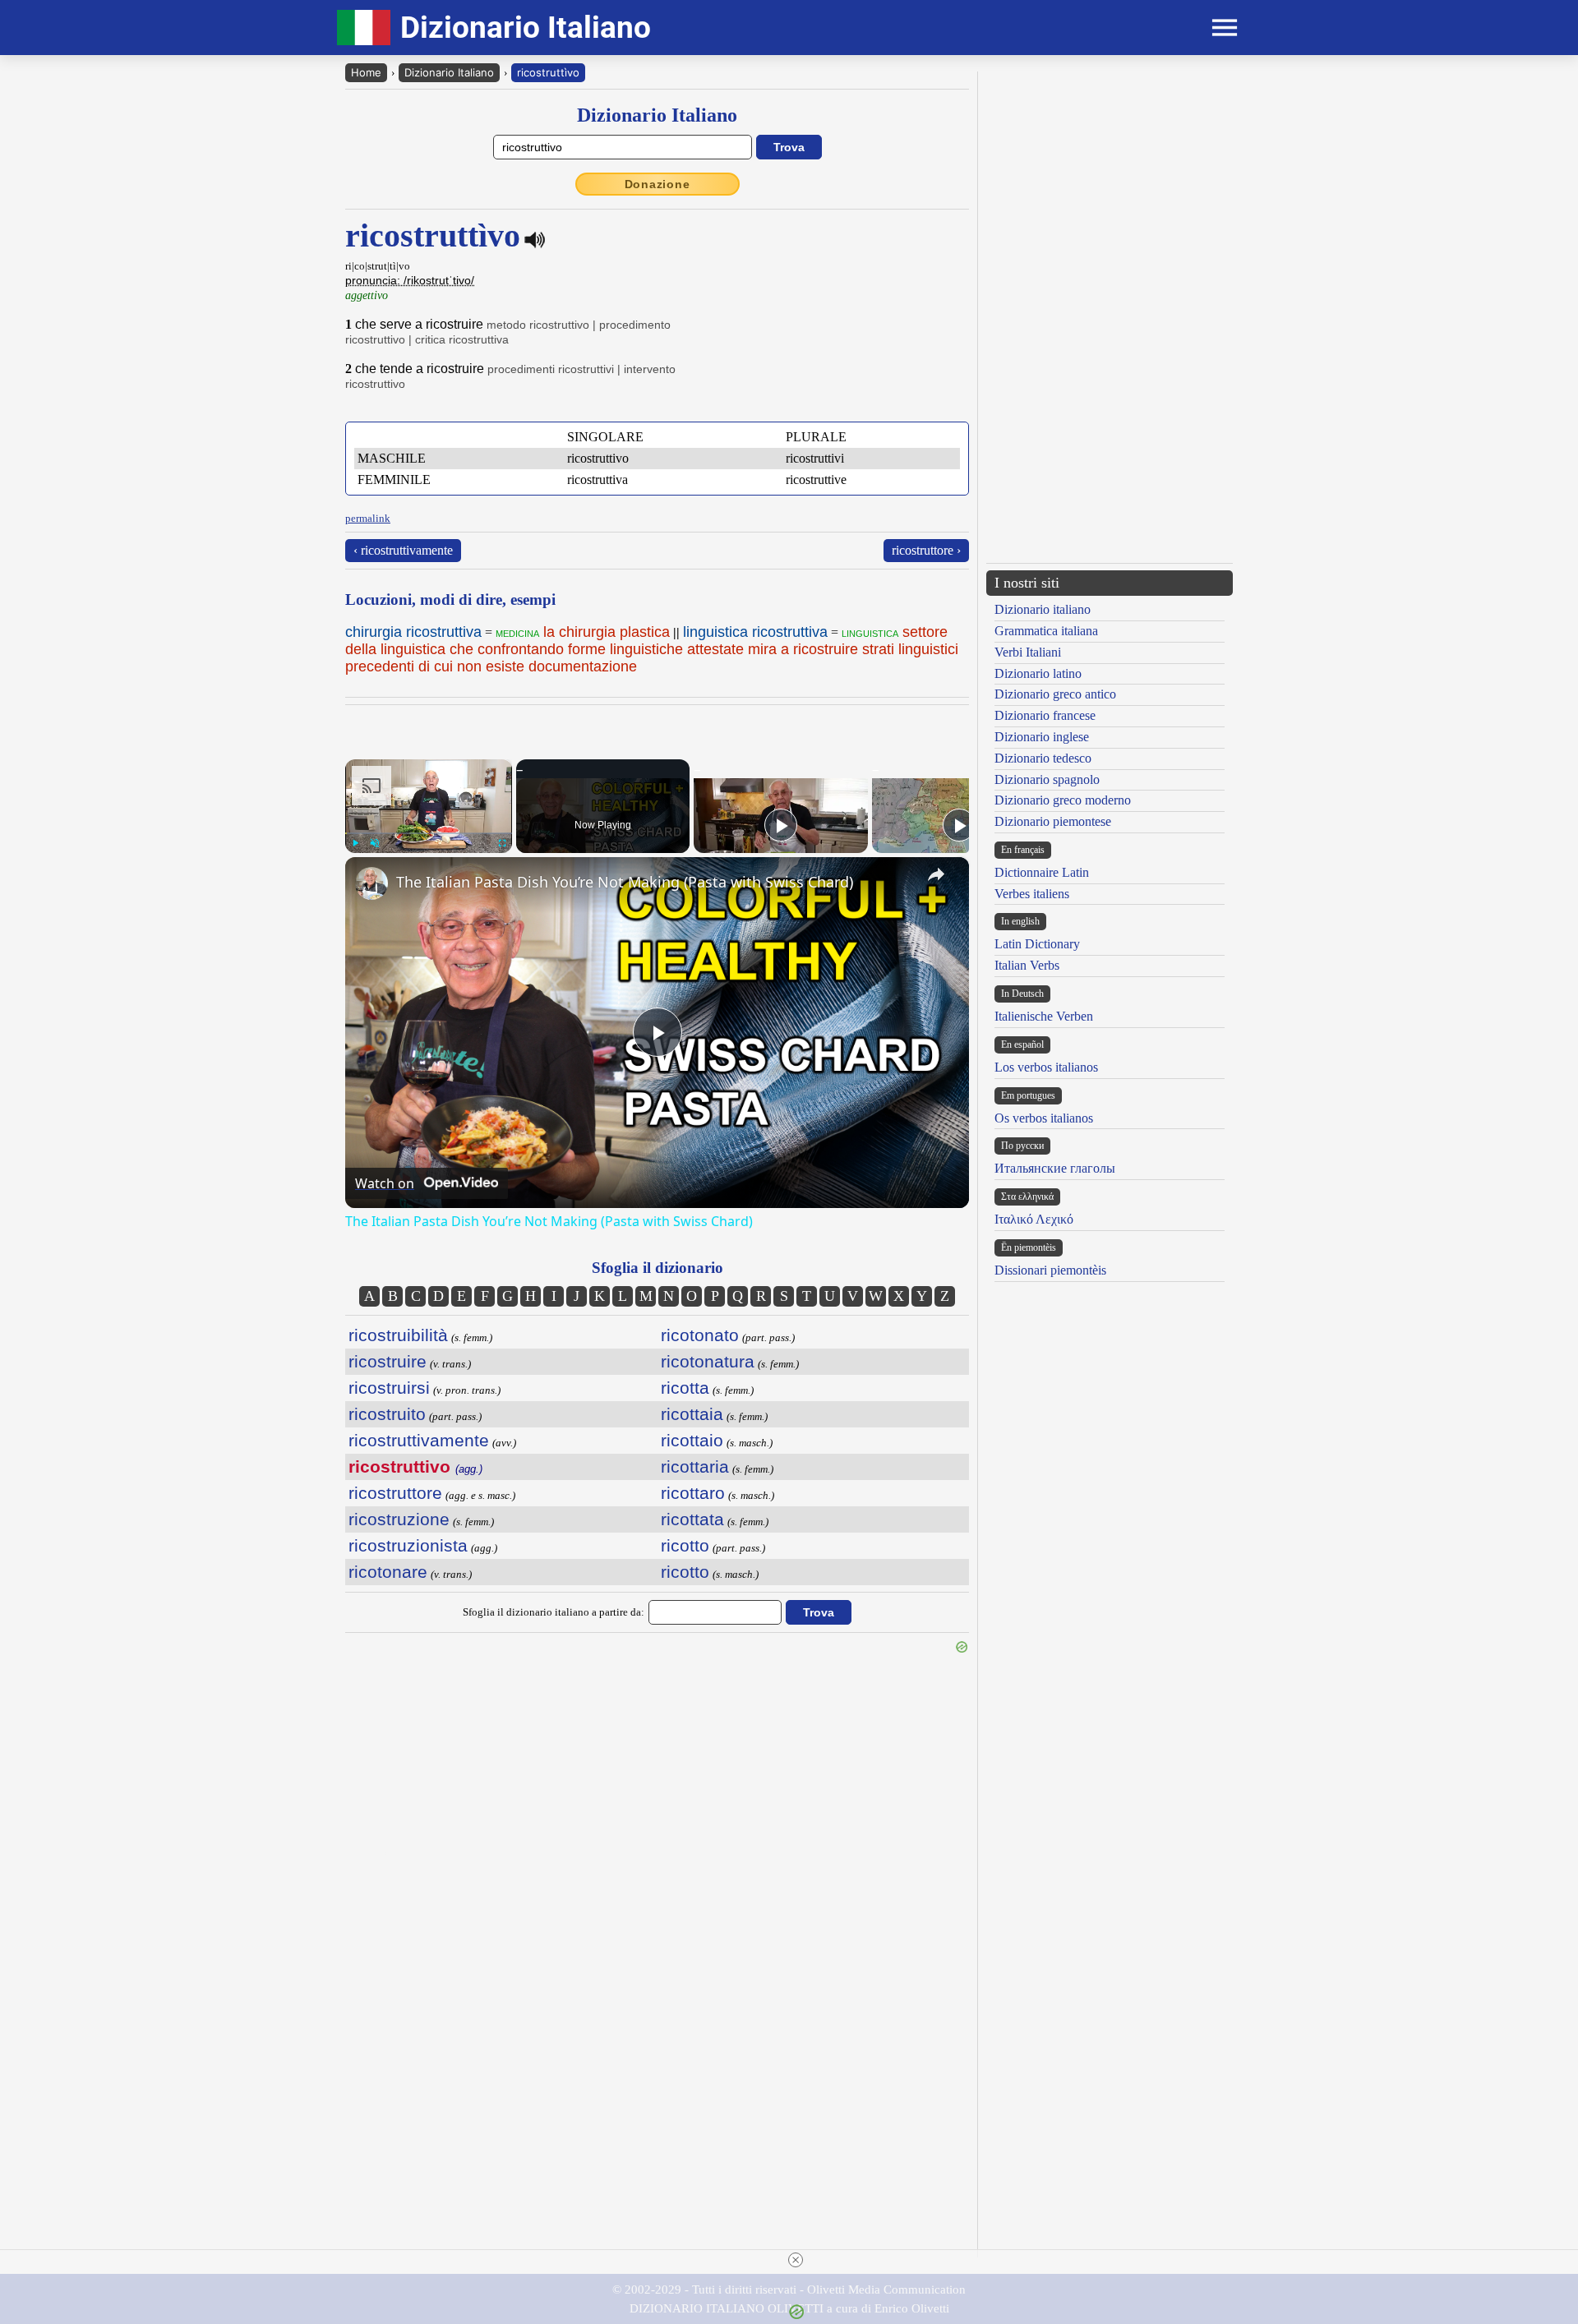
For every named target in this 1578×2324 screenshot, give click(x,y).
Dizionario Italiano (449, 72)
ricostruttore (395, 1493)
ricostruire (388, 1361)
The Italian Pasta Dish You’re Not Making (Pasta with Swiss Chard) (625, 882)
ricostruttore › (926, 550)
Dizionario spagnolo (1047, 779)
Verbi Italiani (1028, 652)
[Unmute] (375, 843)
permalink (368, 518)
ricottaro (693, 1493)
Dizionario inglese (1042, 737)
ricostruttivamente (419, 1440)
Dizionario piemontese (1053, 821)
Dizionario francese (1045, 715)
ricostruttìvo (548, 72)
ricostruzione (399, 1519)
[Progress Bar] (429, 833)
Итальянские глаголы (1055, 1168)
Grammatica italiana (1046, 631)
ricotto (685, 1545)
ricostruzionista (408, 1545)
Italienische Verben (1044, 1016)
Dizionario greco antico (1055, 694)
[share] (936, 874)
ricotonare (388, 1572)
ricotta (685, 1388)
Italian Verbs (1027, 965)
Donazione (657, 184)
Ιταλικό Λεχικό (1034, 1219)
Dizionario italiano (1043, 609)
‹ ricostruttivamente (403, 550)
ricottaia (692, 1414)
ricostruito (387, 1414)
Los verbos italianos (1046, 1067)
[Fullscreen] (502, 843)
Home (366, 72)
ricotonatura (708, 1361)
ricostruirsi (389, 1388)
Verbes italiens (1032, 894)
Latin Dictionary (1037, 944)
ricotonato (700, 1335)
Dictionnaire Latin (1042, 872)
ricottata (692, 1519)
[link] (371, 883)
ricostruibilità (398, 1335)
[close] (796, 2260)
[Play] (355, 843)
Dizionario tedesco (1043, 758)
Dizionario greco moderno (1063, 800)
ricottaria (695, 1466)
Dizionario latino (1038, 673)
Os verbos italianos (1044, 1118)
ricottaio (692, 1440)
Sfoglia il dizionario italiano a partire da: (554, 1612)
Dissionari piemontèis (1050, 1270)
